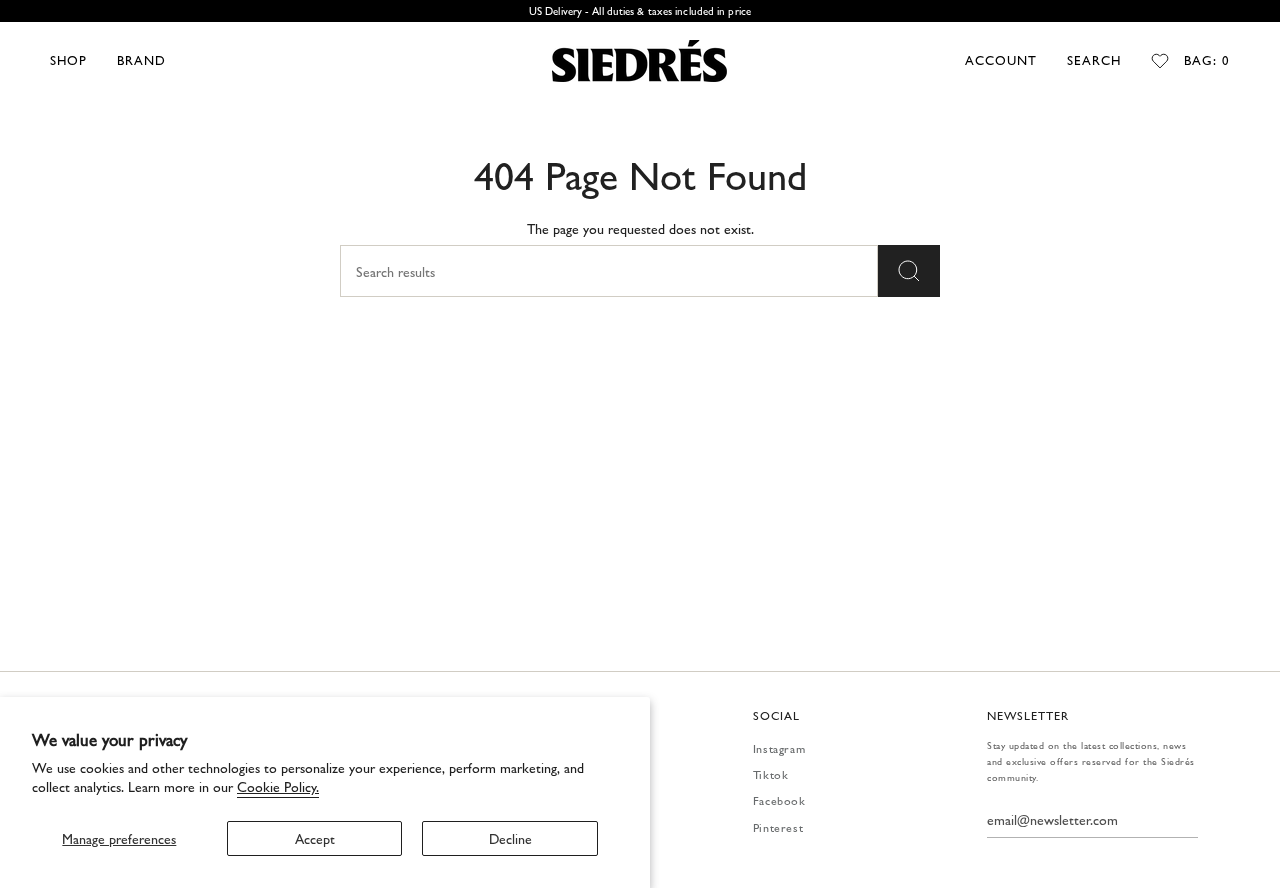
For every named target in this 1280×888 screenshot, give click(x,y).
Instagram (779, 748)
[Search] (909, 271)
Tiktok (771, 774)
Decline (510, 838)
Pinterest (778, 827)
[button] (68, 61)
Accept (315, 838)
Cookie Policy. (278, 786)
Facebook (779, 800)
